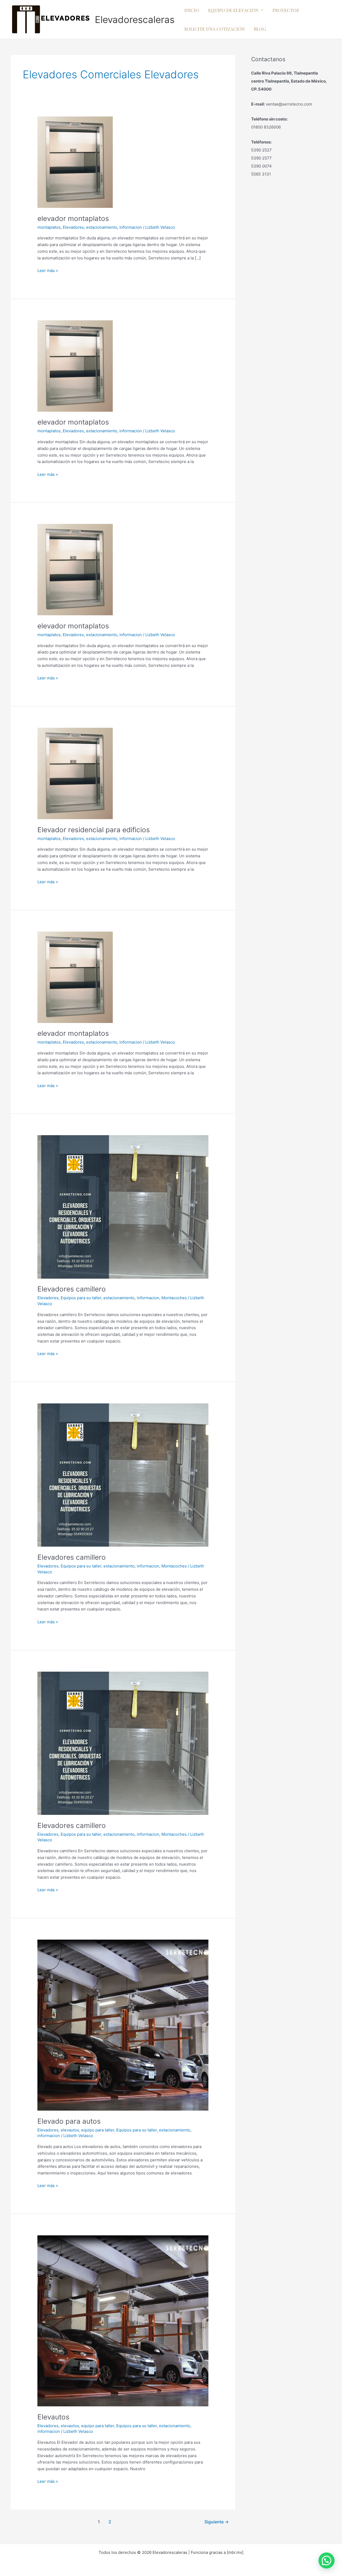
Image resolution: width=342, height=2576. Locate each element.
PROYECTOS (286, 10)
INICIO (192, 10)
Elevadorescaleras (135, 20)
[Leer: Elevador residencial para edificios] (75, 773)
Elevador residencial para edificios (94, 830)
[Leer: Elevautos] (123, 2320)
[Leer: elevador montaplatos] (75, 162)
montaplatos (49, 227)
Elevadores (73, 227)
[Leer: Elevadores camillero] (123, 1207)
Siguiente (217, 2522)
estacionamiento (102, 227)
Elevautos (53, 2417)
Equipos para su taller (81, 1298)
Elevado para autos (69, 2121)
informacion (131, 227)
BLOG (260, 29)
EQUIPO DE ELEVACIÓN (233, 10)
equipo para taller (98, 2130)
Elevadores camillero (72, 1289)
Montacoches (174, 1298)
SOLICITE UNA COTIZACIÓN (215, 29)
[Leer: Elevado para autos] (123, 2025)
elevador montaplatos (73, 218)
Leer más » (48, 270)
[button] (327, 2561)
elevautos (70, 2130)
